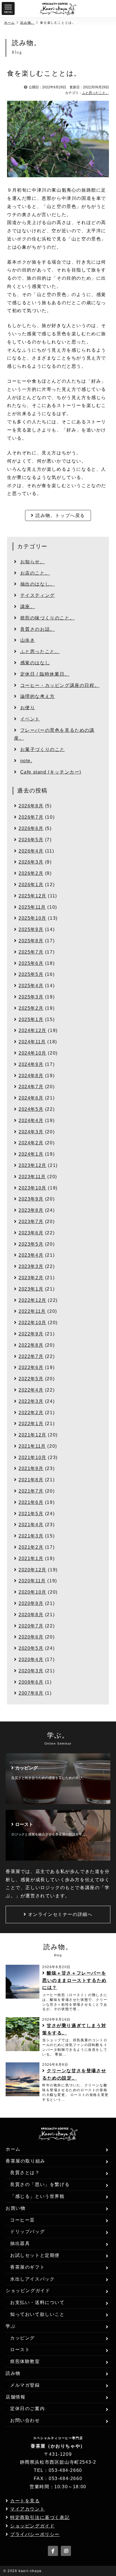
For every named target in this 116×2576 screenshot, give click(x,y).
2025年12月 (33, 896)
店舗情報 (15, 2397)
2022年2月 (31, 1413)
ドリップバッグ (27, 2232)
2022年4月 (31, 1390)
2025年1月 (31, 1019)
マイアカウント (27, 2509)
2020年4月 (31, 1660)
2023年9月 (31, 1199)
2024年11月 (32, 1042)
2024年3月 (31, 1132)
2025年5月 (31, 974)
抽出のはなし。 (38, 584)
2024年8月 (31, 1076)
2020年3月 (31, 1671)
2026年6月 (31, 828)
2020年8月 (31, 1615)
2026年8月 (31, 806)
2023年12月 (33, 1165)
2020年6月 (31, 1637)
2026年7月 (31, 817)
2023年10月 (33, 1188)
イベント (30, 719)
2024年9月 (31, 1064)
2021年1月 (31, 1558)
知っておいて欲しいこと (37, 2314)
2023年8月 (31, 1210)
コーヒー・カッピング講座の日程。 (60, 685)
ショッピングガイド (28, 2291)
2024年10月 (33, 1053)
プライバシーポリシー (35, 2534)
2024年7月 (31, 1087)
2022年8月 (31, 1345)
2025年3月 (31, 997)
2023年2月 (31, 1278)
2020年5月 (31, 1648)
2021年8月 (31, 1480)
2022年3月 (31, 1401)
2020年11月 (32, 1581)
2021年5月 (31, 1514)
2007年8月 (31, 1693)
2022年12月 (33, 1300)
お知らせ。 (33, 562)
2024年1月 (31, 1154)
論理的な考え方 (38, 696)
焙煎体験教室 (25, 2361)
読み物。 (27, 23)
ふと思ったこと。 (95, 93)
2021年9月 (31, 1468)
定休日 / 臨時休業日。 (45, 674)
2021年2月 (31, 1547)
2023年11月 (32, 1177)
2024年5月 (31, 1109)
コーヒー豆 (23, 2220)
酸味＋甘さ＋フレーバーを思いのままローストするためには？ (74, 1980)
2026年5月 (31, 840)
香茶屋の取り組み (25, 2161)
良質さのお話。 (38, 629)
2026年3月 (31, 862)
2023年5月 (31, 1244)
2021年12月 (33, 1435)
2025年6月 (31, 963)
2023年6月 (31, 1233)
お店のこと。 (35, 573)
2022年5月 (31, 1379)
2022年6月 (31, 1367)
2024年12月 (33, 1030)
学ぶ (11, 2326)
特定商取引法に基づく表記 (40, 2517)
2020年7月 (31, 1626)
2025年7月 (31, 952)
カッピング (23, 2338)
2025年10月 (33, 918)
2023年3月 (31, 1266)
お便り (28, 708)
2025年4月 (31, 986)
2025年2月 (31, 1008)
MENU (8, 12)
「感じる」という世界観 (37, 2196)
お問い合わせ (25, 2420)
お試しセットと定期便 (35, 2255)
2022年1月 (31, 1424)
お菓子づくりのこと (43, 749)
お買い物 (15, 2208)
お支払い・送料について (37, 2302)
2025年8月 (31, 941)
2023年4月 (31, 1255)
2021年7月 (31, 1491)
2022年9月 (31, 1334)
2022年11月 (32, 1311)
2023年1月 (31, 1289)
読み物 (13, 2373)
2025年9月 (31, 929)
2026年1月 (31, 885)
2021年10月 (33, 1457)
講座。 (28, 607)
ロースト (20, 2350)
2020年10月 (33, 1592)
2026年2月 (31, 873)
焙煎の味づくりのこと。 (48, 618)
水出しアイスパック (32, 2279)
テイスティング (38, 595)
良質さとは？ (25, 2173)
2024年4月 (31, 1121)
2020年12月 (33, 1570)
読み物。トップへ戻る (60, 515)
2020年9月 (31, 1603)
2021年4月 (31, 1525)
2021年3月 (31, 1536)
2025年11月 (32, 907)
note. (26, 761)
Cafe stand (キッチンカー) (51, 772)
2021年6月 (31, 1502)
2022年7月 (31, 1356)
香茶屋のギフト (27, 2267)
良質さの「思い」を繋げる (40, 2184)
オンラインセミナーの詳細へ (60, 1914)
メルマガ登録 (25, 2385)
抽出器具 (20, 2243)
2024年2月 (31, 1143)
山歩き (28, 640)
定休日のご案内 (27, 2409)
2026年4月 (31, 851)
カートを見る (25, 2501)
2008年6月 (31, 1682)
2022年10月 (33, 1323)
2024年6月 (31, 1098)
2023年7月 (31, 1222)
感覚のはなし (35, 663)
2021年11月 (32, 1446)
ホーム (10, 23)
